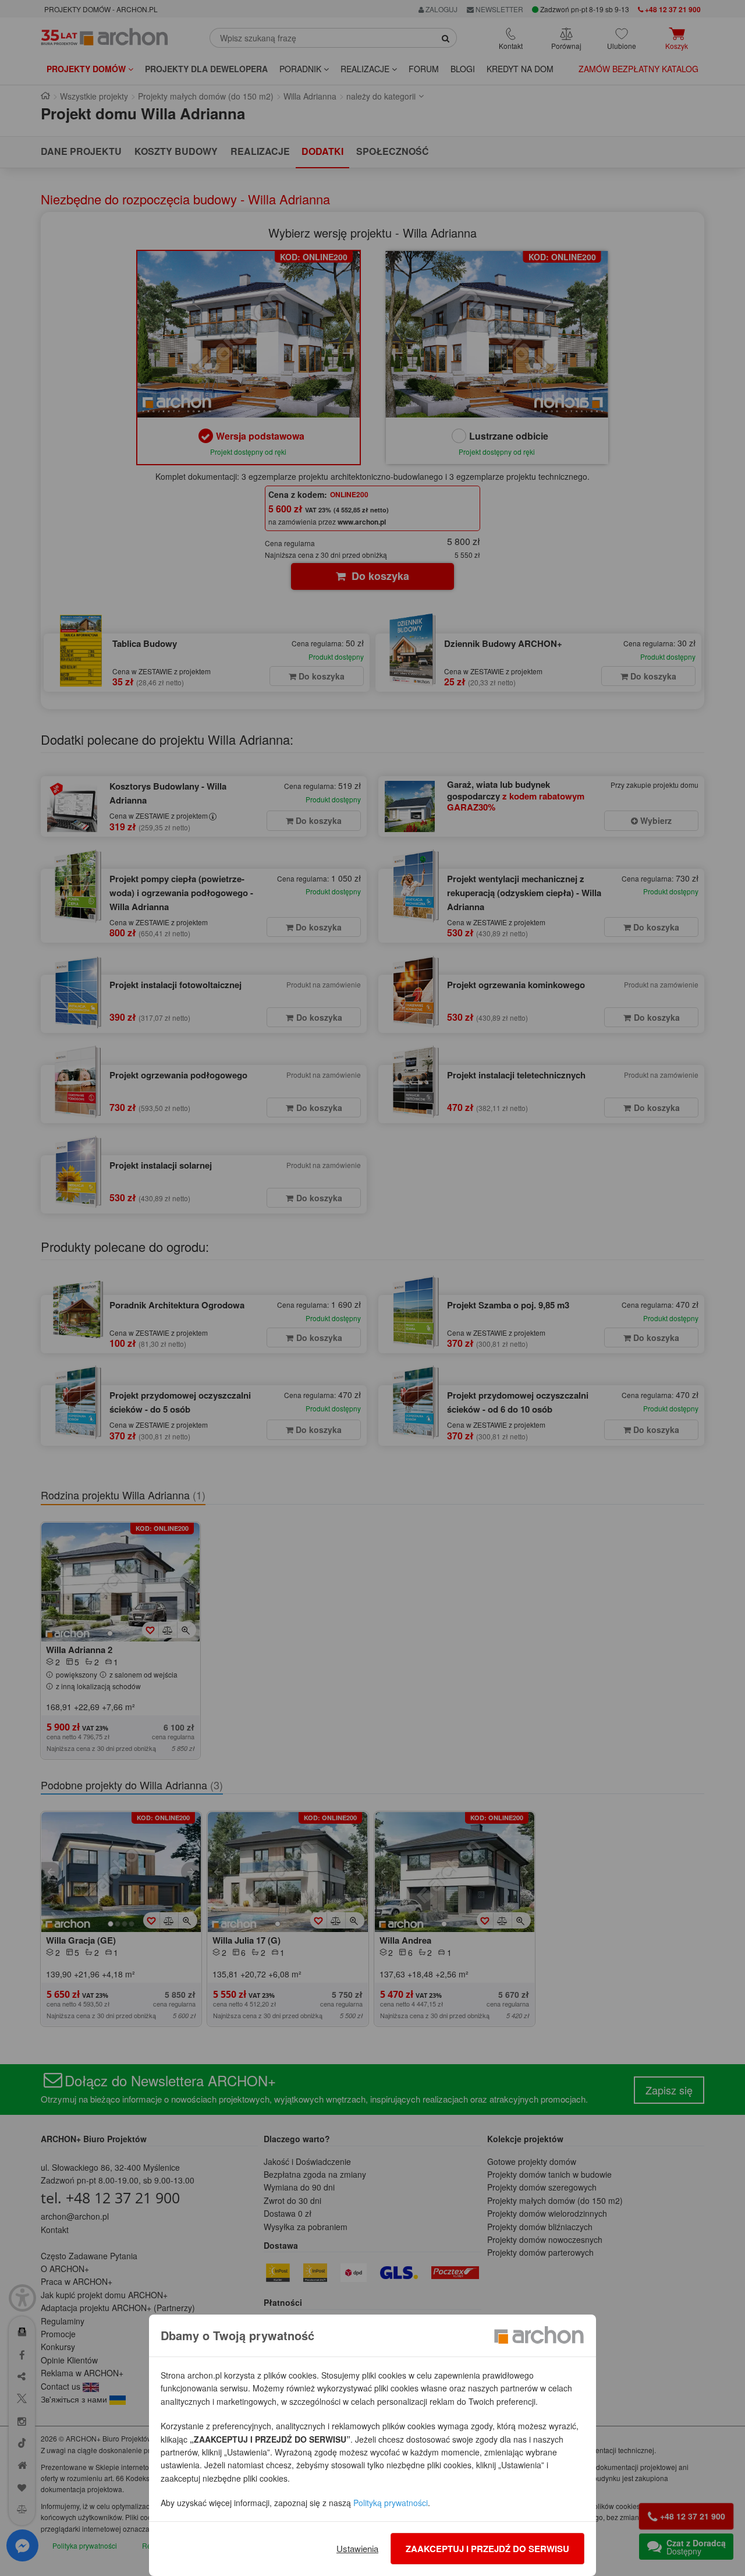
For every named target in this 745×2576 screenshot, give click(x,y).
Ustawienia (357, 2548)
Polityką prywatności (391, 2503)
